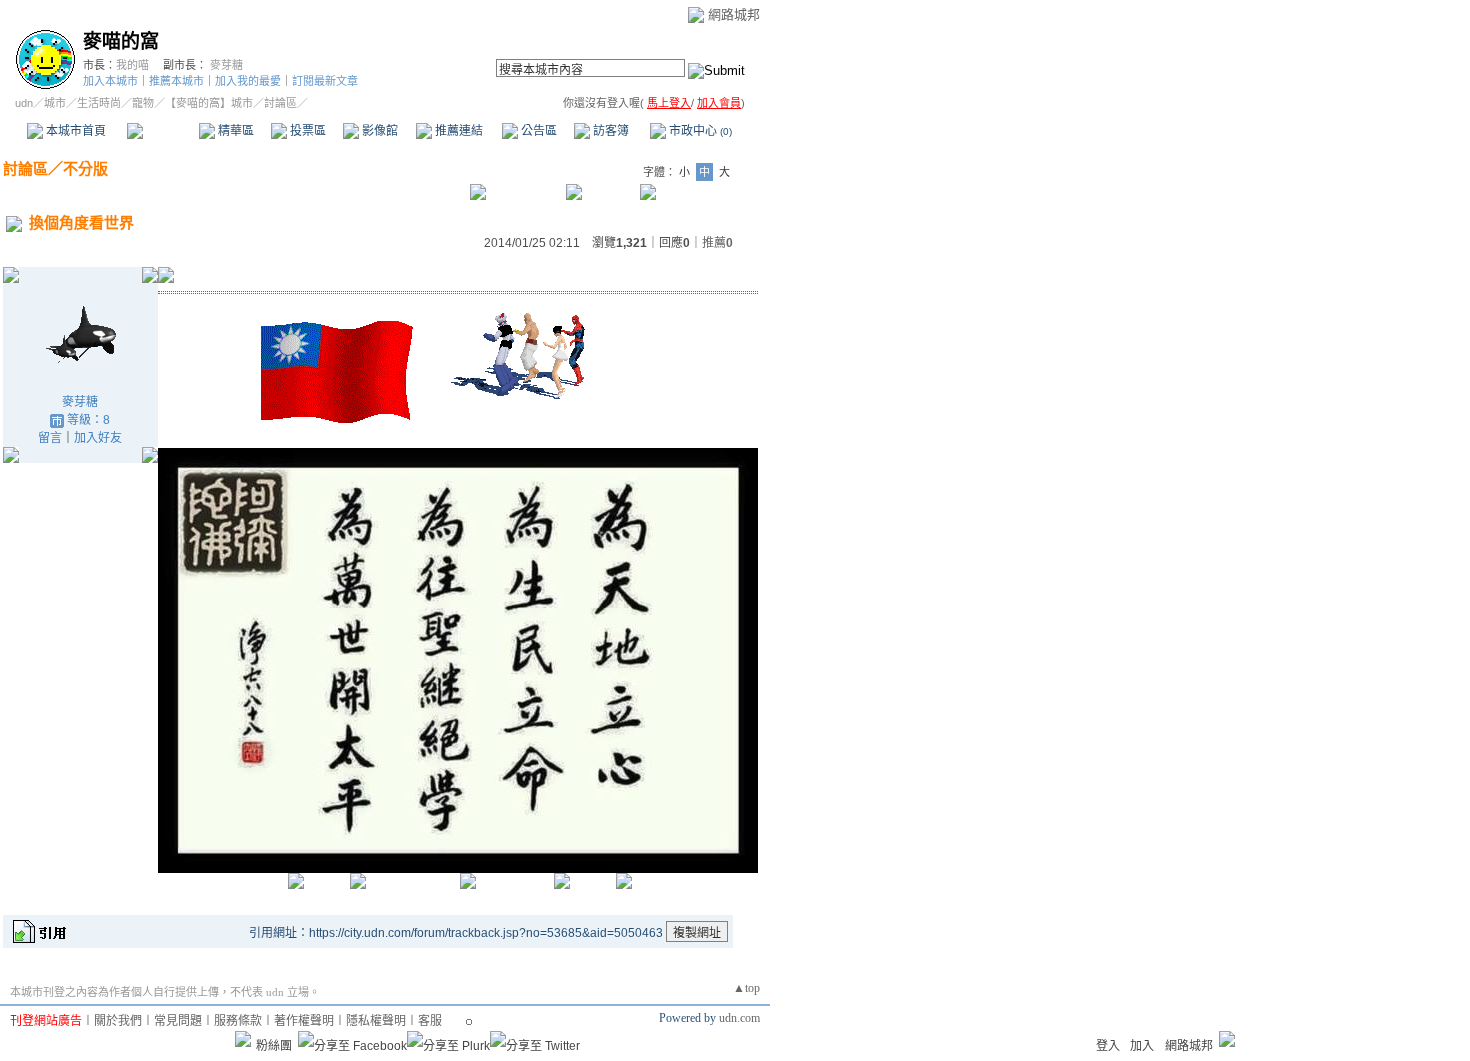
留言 (50, 438)
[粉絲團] (243, 1039)
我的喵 (132, 65)
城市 (55, 103)
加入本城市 (110, 81)
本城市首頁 (74, 131)
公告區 (537, 131)
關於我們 (118, 1021)
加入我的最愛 (248, 81)
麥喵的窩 (121, 41)
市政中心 (699, 131)
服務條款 (238, 1021)
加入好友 (98, 438)
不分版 (85, 168)
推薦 (717, 243)
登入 (1108, 1046)
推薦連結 (457, 131)
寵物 (143, 103)
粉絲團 (274, 1046)
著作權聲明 (304, 1021)
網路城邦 (734, 14)
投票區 (306, 131)
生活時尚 (99, 103)
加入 (1142, 1046)
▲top (746, 988)
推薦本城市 (176, 81)
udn (24, 103)
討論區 (162, 131)
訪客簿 (609, 131)
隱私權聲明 (376, 1021)
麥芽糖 (226, 65)
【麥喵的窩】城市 (209, 103)
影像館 (378, 131)
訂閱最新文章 (325, 81)
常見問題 (178, 1021)
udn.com (739, 1018)
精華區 (234, 131)
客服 (430, 1021)
